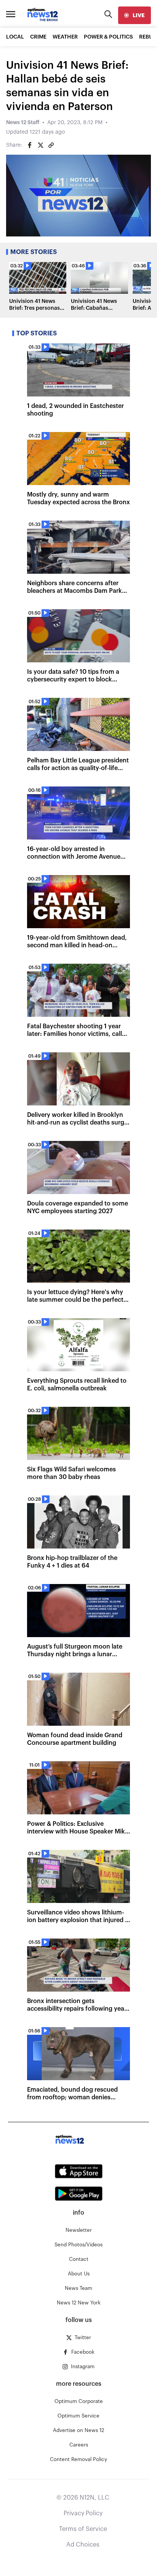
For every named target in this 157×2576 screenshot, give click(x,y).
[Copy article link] (51, 145)
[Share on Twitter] (40, 145)
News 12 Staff (23, 123)
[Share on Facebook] (30, 145)
